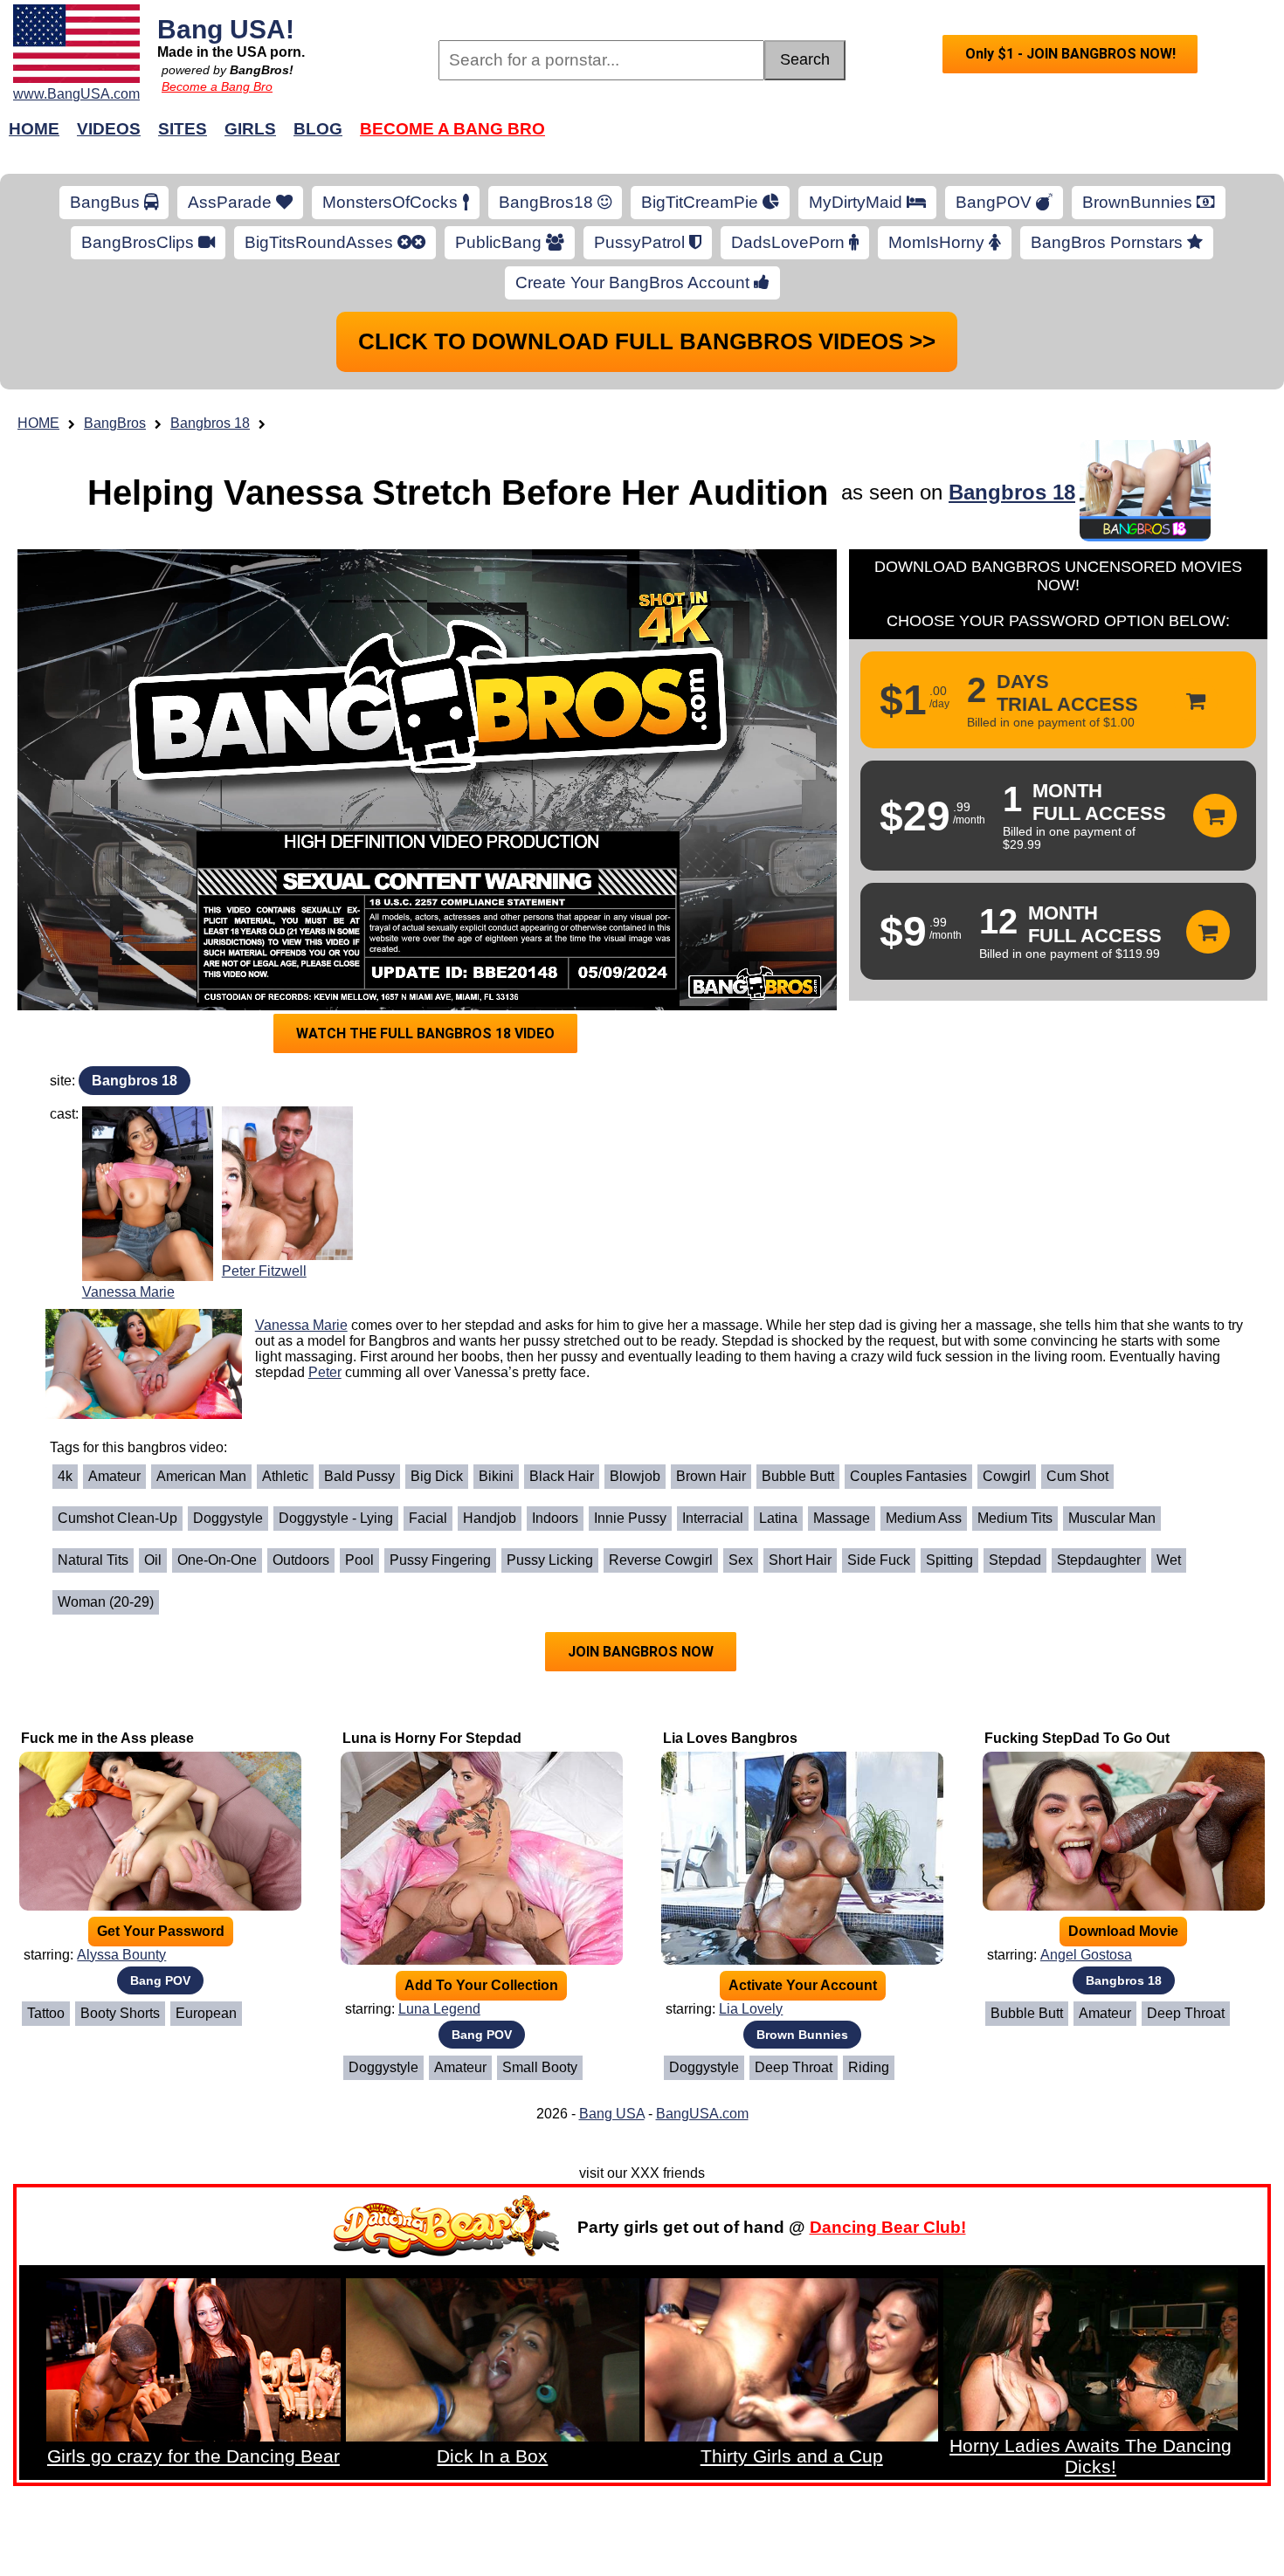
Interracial (713, 1518)
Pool (359, 1560)
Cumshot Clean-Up (117, 1518)
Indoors (555, 1518)
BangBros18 (548, 202)
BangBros (115, 423)
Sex (741, 1560)
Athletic (285, 1476)
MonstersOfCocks (392, 202)
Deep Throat (794, 2067)
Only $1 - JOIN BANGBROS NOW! (1070, 54)
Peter (325, 1372)
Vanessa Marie (128, 1292)
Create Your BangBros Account (635, 282)
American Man (201, 1476)
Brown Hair (711, 1476)
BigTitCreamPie (702, 202)
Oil (153, 1560)
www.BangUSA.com (76, 94)
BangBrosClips (140, 242)
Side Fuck (879, 1560)
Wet (1169, 1560)
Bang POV (160, 1980)
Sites (183, 129)
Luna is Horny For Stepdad (432, 1738)
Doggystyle (228, 1518)
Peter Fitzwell (264, 1271)
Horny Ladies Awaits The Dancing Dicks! (1091, 2456)
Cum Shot (1077, 1476)
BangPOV (996, 202)
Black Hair (562, 1476)
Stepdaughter (1099, 1560)
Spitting (949, 1560)
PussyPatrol (642, 242)
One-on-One (217, 1560)
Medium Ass (924, 1518)
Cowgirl (1007, 1476)
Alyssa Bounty (121, 1955)
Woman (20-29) (106, 1602)
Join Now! (919, 138)
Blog (318, 129)
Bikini (496, 1476)
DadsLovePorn (790, 242)
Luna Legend (439, 2009)
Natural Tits (93, 1560)
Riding (869, 2067)
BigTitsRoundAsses (321, 242)
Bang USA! (226, 29)
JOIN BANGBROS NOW (641, 1652)
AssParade (232, 202)
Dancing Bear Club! (888, 2227)
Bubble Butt (798, 1476)
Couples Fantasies (908, 1476)
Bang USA (612, 2114)
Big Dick (437, 1476)
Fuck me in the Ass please (107, 1738)
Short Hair (800, 1560)
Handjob (490, 1518)
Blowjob (635, 1476)
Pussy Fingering (440, 1560)
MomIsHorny (939, 242)
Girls (250, 129)
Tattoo (46, 2013)
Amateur (114, 1476)
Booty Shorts (120, 2013)
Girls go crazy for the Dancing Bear (193, 2456)
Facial (428, 1518)
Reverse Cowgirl (661, 1560)
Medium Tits (1015, 1518)
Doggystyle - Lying (336, 1518)
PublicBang (500, 242)
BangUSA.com (702, 2114)
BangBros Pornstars (1109, 242)
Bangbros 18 (210, 423)
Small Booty (540, 2067)
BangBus (107, 202)
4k (65, 1476)
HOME (38, 423)
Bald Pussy (359, 1476)
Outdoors (301, 1560)
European (206, 2013)
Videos (109, 129)
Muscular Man (1112, 1518)
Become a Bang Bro (217, 86)
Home (34, 129)
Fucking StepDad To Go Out (1077, 1738)
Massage (842, 1518)
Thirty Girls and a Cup (792, 2456)
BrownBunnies (1139, 202)
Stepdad (1015, 1560)
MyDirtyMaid (858, 202)
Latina (778, 1518)
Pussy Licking (550, 1560)
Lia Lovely (751, 2009)
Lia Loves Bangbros (730, 1738)
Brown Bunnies (802, 2035)
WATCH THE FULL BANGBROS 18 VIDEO (425, 1033)
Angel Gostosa (1086, 1955)
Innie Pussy (630, 1518)
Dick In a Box (492, 2456)
